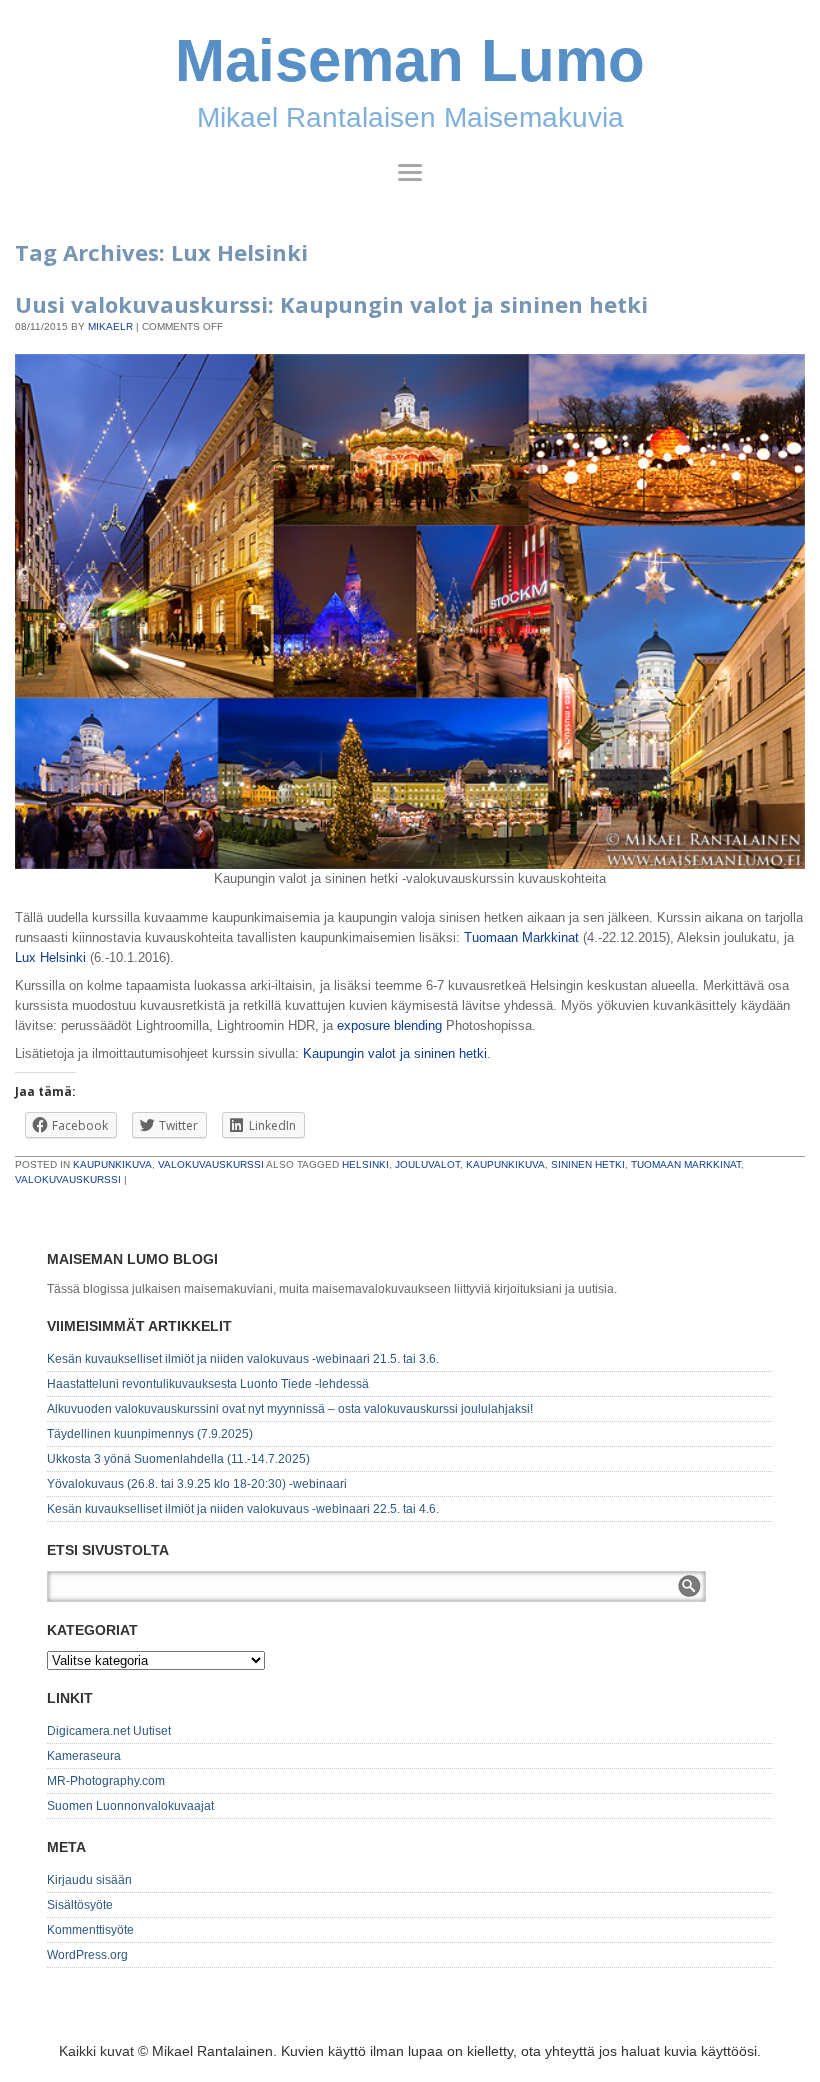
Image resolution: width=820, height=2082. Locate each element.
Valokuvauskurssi (211, 1164)
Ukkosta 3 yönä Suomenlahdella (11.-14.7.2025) (178, 1459)
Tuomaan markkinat (686, 1164)
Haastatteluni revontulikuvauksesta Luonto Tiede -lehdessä (208, 1384)
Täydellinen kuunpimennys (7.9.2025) (150, 1434)
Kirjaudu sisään (89, 1880)
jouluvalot (427, 1164)
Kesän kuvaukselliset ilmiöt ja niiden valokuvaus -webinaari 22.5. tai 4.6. (243, 1509)
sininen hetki (588, 1164)
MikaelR (110, 326)
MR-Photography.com (106, 1781)
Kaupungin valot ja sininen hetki (395, 1053)
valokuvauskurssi (68, 1179)
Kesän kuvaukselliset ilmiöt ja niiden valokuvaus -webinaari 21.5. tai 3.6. (243, 1359)
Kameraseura (84, 1756)
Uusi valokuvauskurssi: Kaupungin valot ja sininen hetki (331, 304)
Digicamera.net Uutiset (109, 1731)
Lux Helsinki (50, 957)
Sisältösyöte (80, 1905)
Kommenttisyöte (90, 1930)
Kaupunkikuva (112, 1164)
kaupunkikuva (505, 1164)
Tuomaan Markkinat (521, 937)
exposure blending (389, 1025)
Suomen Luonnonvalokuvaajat (130, 1806)
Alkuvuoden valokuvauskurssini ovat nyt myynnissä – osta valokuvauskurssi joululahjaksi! (290, 1409)
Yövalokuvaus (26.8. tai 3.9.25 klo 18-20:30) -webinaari (197, 1484)
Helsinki (365, 1164)
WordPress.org (87, 1955)
